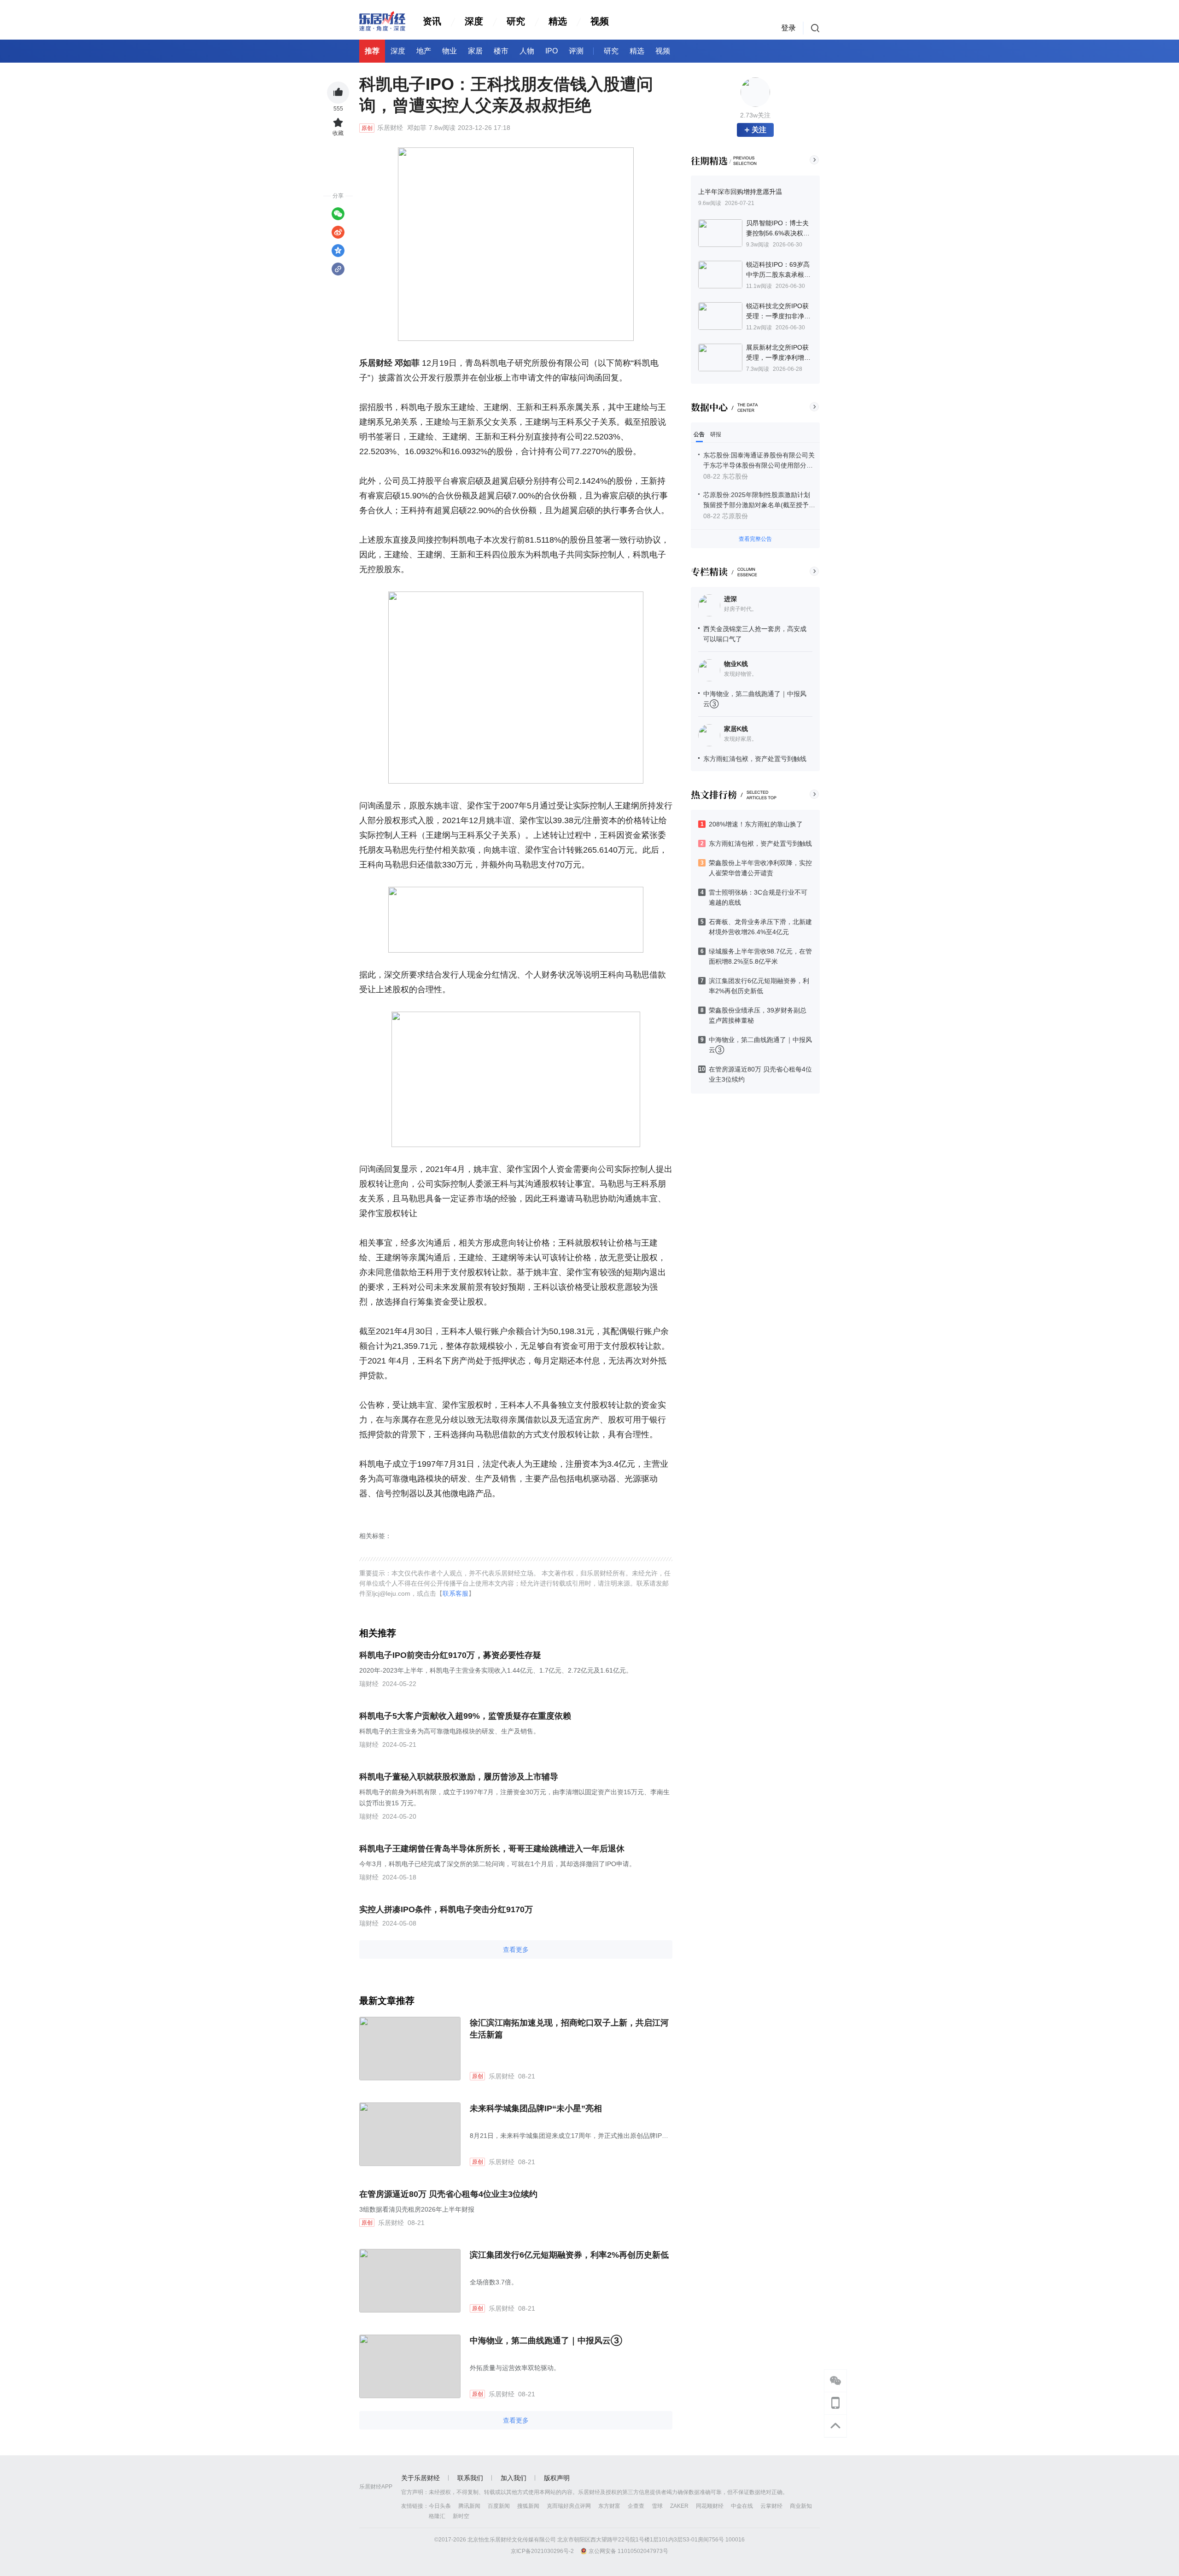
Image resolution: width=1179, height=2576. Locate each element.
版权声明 (557, 2478)
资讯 (432, 21)
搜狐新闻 (528, 2506)
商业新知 (801, 2506)
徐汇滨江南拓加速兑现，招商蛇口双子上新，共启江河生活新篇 (569, 2029)
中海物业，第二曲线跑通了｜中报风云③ (546, 2341)
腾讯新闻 (469, 2506)
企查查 (636, 2506)
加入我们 (514, 2478)
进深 (730, 599)
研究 (516, 21)
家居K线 (736, 729)
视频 (600, 21)
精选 (558, 21)
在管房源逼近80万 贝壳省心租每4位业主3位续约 (448, 2194)
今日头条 (440, 2506)
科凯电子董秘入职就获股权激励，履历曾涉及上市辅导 (459, 1777)
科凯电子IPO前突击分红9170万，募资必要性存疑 (450, 1655)
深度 (474, 21)
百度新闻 (499, 2506)
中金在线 (742, 2506)
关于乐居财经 (420, 2478)
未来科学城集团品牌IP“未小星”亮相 (536, 2108)
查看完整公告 (755, 539)
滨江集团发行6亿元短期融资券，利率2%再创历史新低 (569, 2255)
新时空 (461, 2516)
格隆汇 (437, 2516)
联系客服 (455, 1593)
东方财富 (609, 2506)
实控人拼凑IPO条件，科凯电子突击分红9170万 (446, 1909)
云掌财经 (771, 2506)
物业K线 (736, 664)
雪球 (657, 2506)
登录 (788, 28)
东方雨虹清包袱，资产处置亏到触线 (755, 759)
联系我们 (470, 2478)
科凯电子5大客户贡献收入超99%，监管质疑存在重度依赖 (465, 1716)
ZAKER (679, 2506)
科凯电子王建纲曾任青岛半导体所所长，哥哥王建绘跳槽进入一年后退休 (492, 1849)
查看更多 (516, 1950)
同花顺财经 (710, 2506)
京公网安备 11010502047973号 (628, 2551)
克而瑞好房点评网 (569, 2506)
